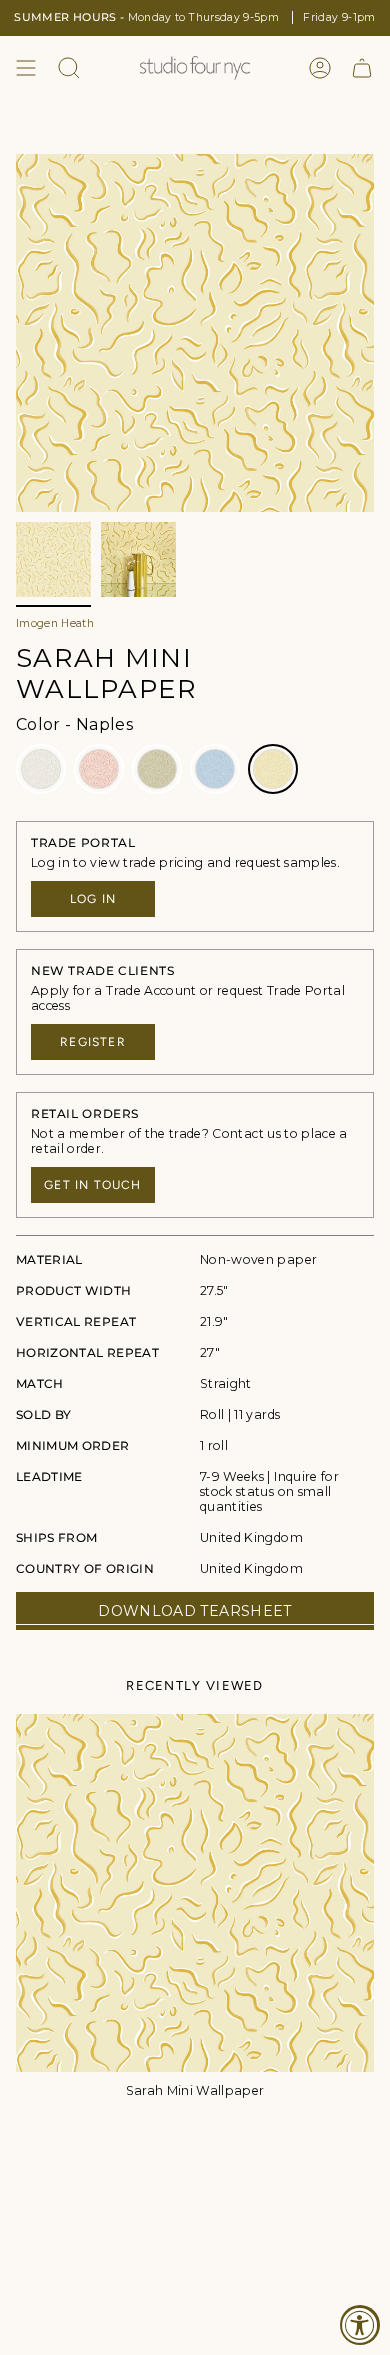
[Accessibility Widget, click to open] (360, 2325)
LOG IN (93, 899)
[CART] (362, 68)
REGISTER (93, 1042)
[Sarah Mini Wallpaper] (195, 1893)
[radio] (41, 769)
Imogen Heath (55, 623)
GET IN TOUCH (92, 1185)
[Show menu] (26, 68)
